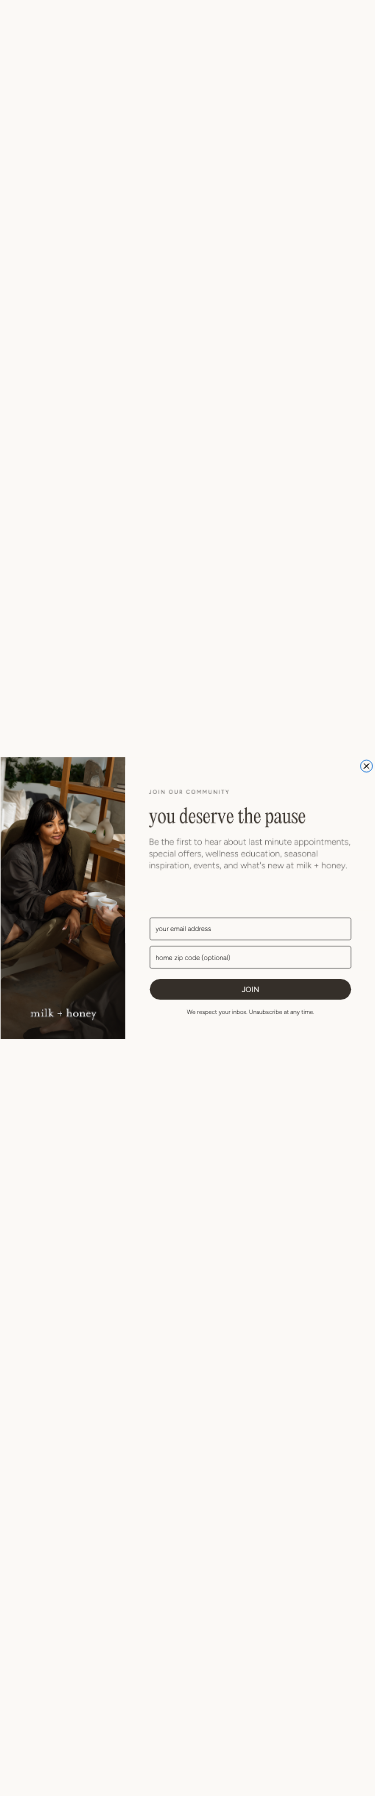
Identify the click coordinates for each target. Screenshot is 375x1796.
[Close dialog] (366, 766)
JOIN (250, 989)
